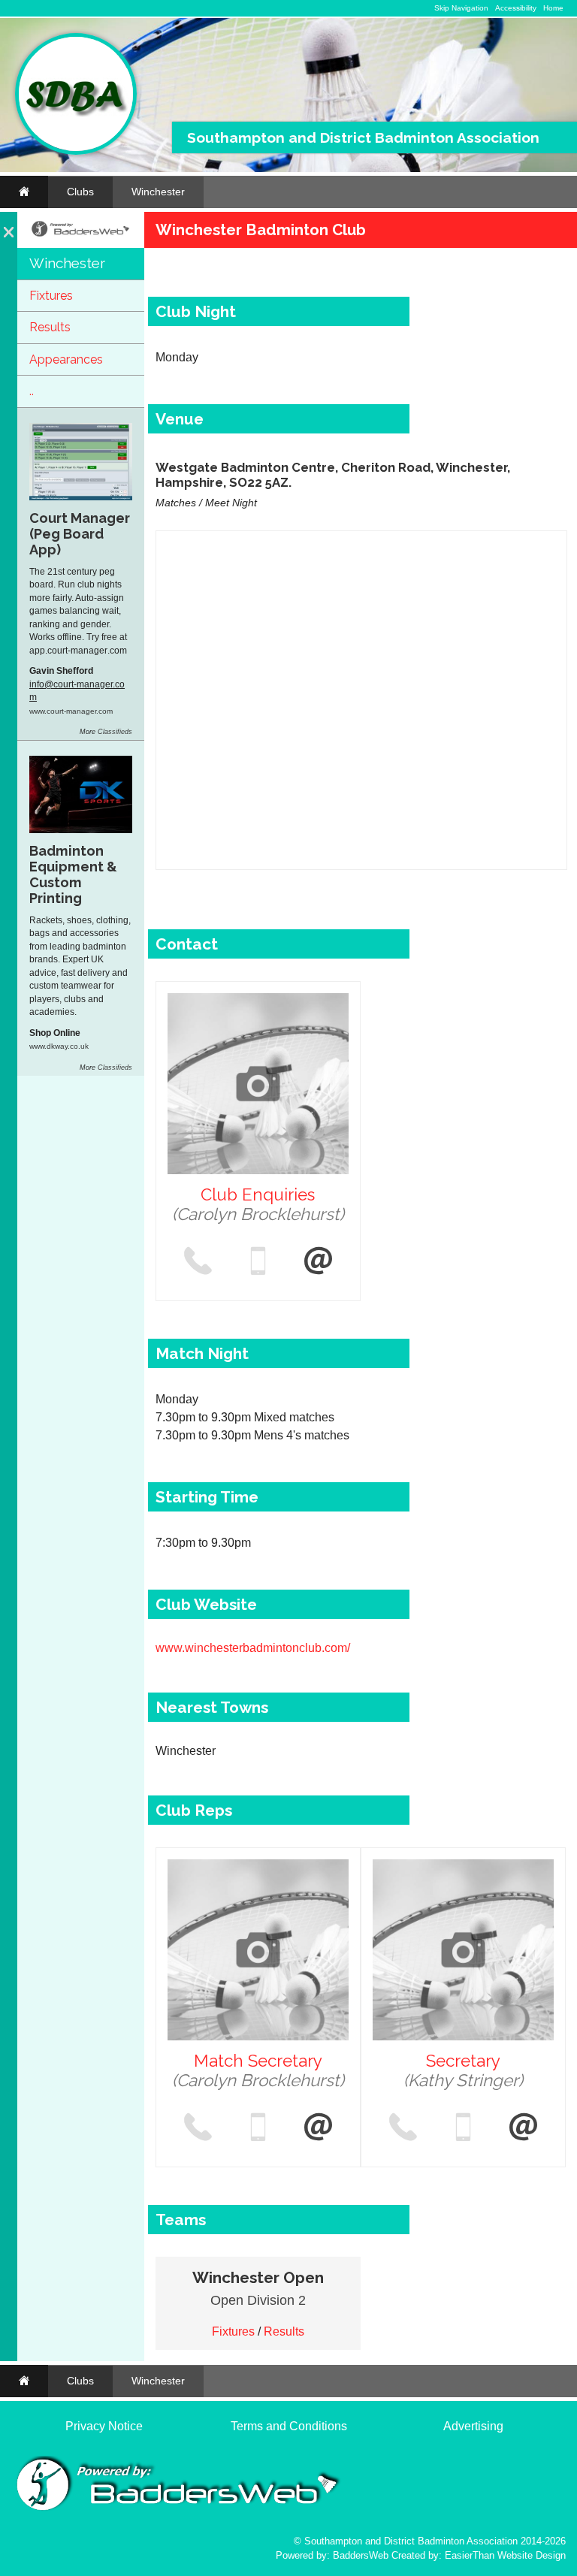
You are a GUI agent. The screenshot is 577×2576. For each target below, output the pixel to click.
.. (32, 391)
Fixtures (51, 296)
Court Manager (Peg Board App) (80, 534)
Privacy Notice (104, 2426)
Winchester (158, 192)
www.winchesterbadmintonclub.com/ (253, 1648)
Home (553, 8)
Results (50, 327)
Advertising (473, 2426)
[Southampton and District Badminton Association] (76, 151)
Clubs (80, 192)
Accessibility (516, 8)
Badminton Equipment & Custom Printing (73, 874)
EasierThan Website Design (505, 2555)
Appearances (66, 359)
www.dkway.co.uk (59, 1046)
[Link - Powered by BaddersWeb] (81, 235)
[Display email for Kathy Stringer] (524, 2128)
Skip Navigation (461, 8)
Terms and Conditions (289, 2426)
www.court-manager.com (71, 711)
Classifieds (115, 732)
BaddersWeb (361, 2555)
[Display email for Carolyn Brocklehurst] (319, 1262)
